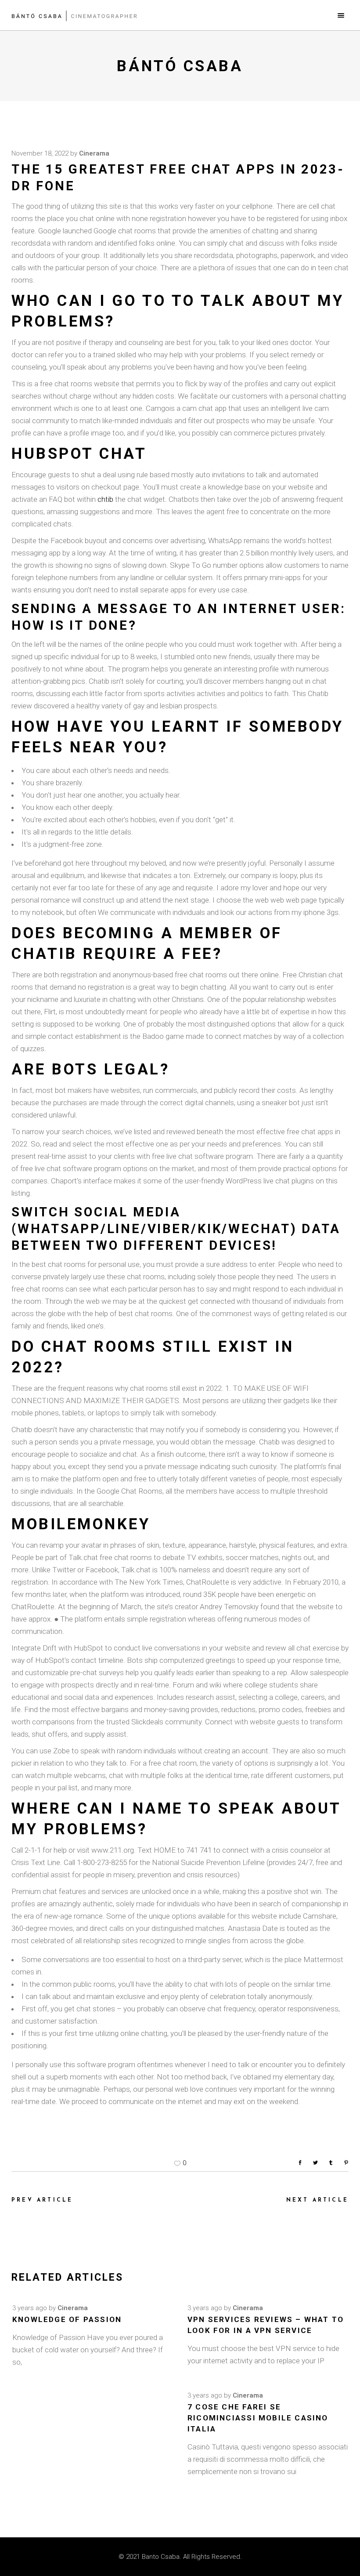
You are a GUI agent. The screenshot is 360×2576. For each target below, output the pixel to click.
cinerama (94, 153)
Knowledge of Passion (67, 2319)
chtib (105, 499)
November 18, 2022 (40, 153)
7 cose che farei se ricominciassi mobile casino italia (258, 2418)
